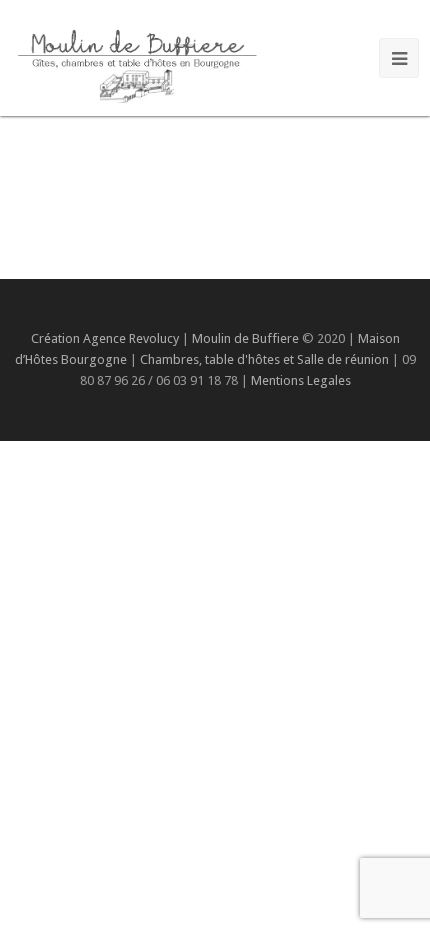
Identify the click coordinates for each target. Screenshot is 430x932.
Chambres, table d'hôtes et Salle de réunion (266, 359)
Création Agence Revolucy (105, 338)
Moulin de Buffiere (245, 338)
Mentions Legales (301, 380)
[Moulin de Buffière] (136, 62)
